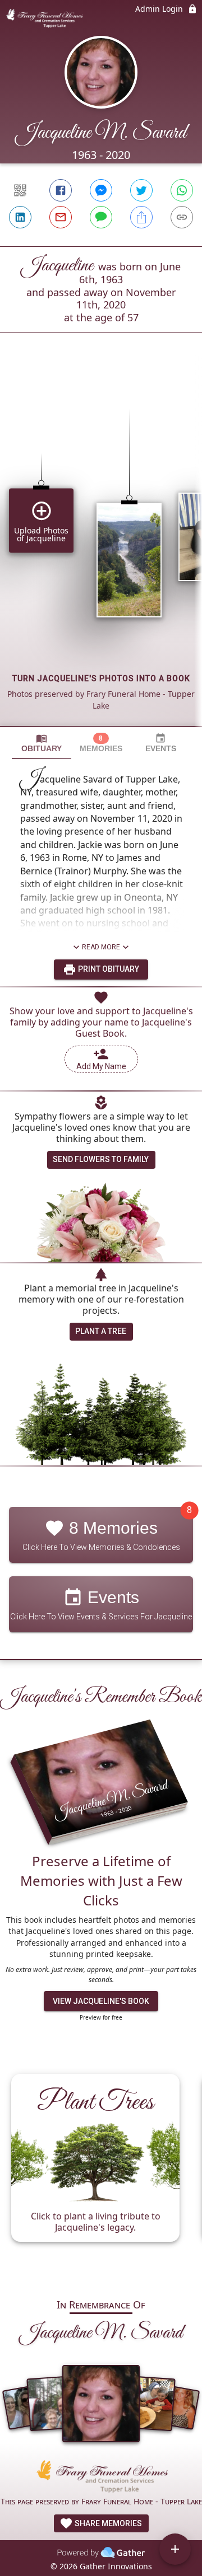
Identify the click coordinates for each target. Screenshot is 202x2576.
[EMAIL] (61, 217)
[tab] (42, 743)
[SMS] (101, 217)
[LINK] (182, 217)
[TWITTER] (141, 190)
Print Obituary (108, 969)
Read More (101, 947)
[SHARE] (141, 217)
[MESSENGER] (101, 190)
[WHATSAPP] (182, 190)
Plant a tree (101, 1331)
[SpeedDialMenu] (175, 2549)
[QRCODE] (20, 190)
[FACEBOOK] (61, 190)
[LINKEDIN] (20, 217)
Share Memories (107, 2523)
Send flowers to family (101, 1159)
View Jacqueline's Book (101, 2001)
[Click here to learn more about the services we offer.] (101, 2478)
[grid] (101, 549)
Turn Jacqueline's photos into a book (101, 678)
